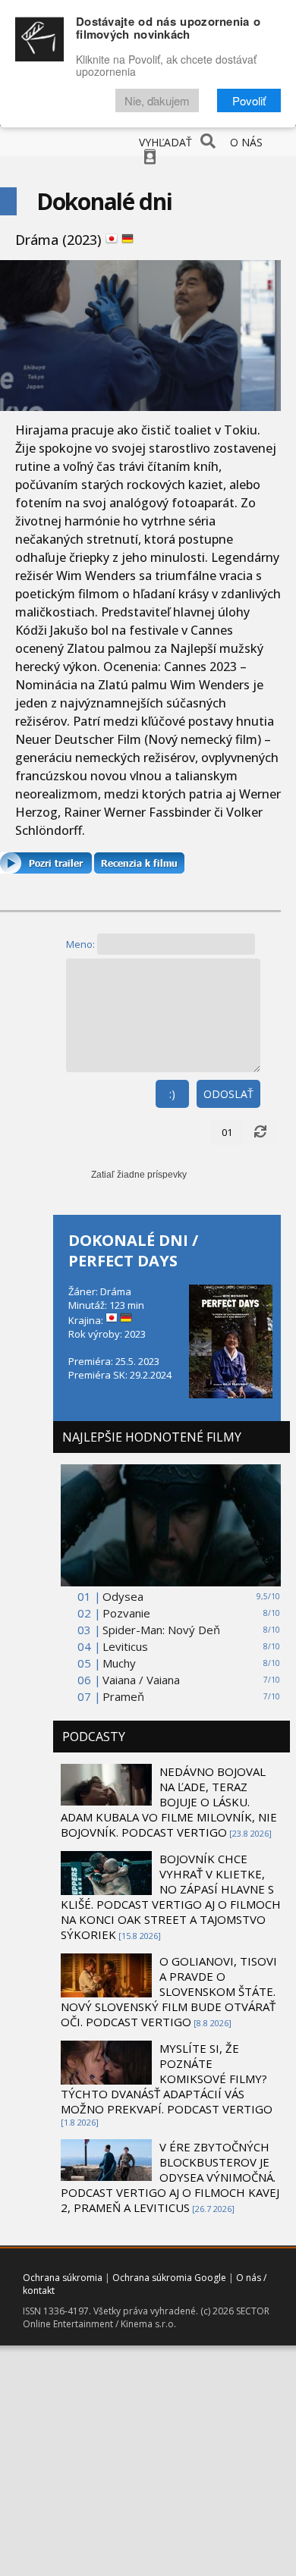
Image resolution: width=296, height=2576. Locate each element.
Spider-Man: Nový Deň (161, 1630)
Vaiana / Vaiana (141, 1680)
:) (172, 1094)
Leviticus (125, 1646)
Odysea (123, 1596)
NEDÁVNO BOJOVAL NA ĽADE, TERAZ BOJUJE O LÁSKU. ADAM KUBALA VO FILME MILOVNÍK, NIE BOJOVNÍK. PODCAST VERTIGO (169, 1802)
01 (227, 1132)
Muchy (119, 1663)
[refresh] (260, 1132)
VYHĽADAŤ (165, 142)
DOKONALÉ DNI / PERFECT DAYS (133, 1250)
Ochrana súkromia (63, 2278)
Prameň (123, 1696)
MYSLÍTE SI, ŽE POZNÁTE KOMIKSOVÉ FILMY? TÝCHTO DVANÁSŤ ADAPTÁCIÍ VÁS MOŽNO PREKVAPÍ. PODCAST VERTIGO (167, 2079)
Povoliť (249, 100)
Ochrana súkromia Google (169, 2278)
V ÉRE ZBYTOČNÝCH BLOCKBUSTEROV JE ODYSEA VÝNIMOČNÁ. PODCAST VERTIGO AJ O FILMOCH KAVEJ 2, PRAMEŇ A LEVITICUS (170, 2177)
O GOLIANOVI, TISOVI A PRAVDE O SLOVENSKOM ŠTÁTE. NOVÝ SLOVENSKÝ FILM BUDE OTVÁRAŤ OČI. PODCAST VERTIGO (169, 1991)
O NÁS (246, 142)
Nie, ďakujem (157, 100)
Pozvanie (126, 1613)
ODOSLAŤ (228, 1094)
